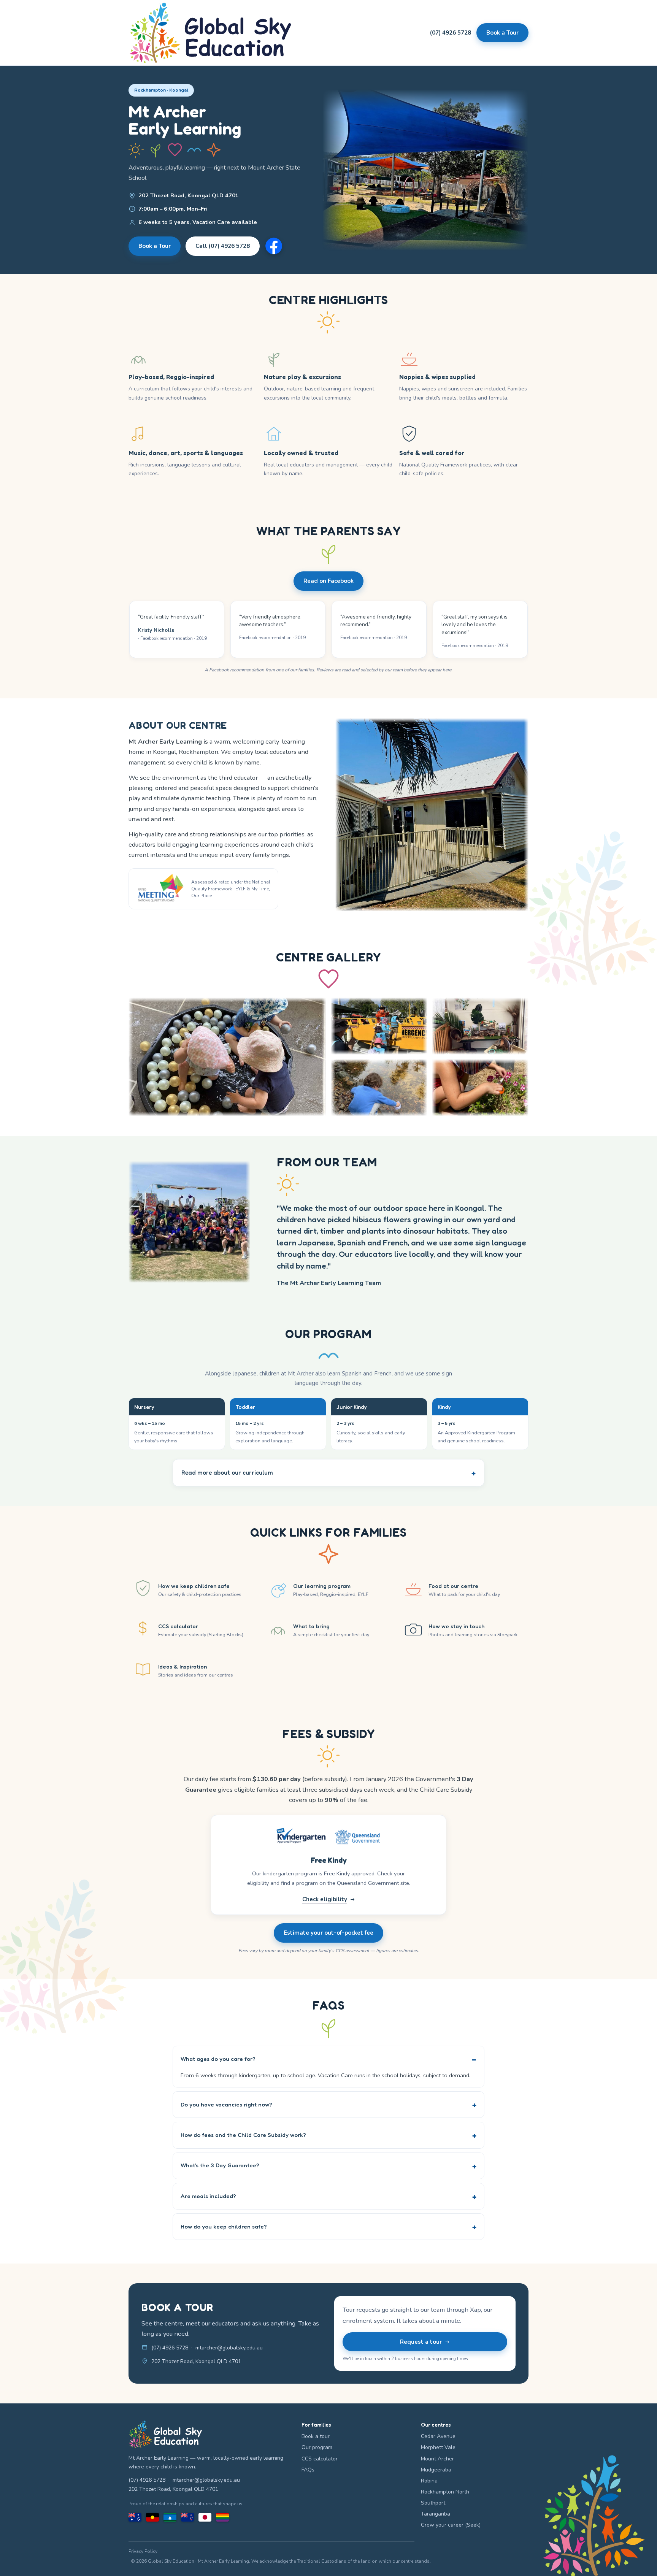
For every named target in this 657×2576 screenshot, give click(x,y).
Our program (317, 2447)
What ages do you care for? (218, 2059)
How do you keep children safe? (224, 2226)
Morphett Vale (438, 2447)
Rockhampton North (445, 2492)
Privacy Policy (143, 2551)
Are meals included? (208, 2196)
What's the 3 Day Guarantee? (220, 2165)
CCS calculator (320, 2459)
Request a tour (421, 2342)
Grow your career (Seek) (451, 2525)
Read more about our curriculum (227, 1473)
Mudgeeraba (436, 2470)
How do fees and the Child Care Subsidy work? (243, 2135)
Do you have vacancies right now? (226, 2104)
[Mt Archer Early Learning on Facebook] (274, 246)
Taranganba (436, 2514)
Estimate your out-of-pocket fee (328, 1933)
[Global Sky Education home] (210, 33)
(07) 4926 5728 (451, 33)
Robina (429, 2481)
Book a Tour (502, 33)
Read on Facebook (328, 581)
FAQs (308, 2470)
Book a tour (316, 2436)
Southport (433, 2503)
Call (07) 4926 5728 (223, 246)
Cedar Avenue (438, 2436)
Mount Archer (437, 2459)
